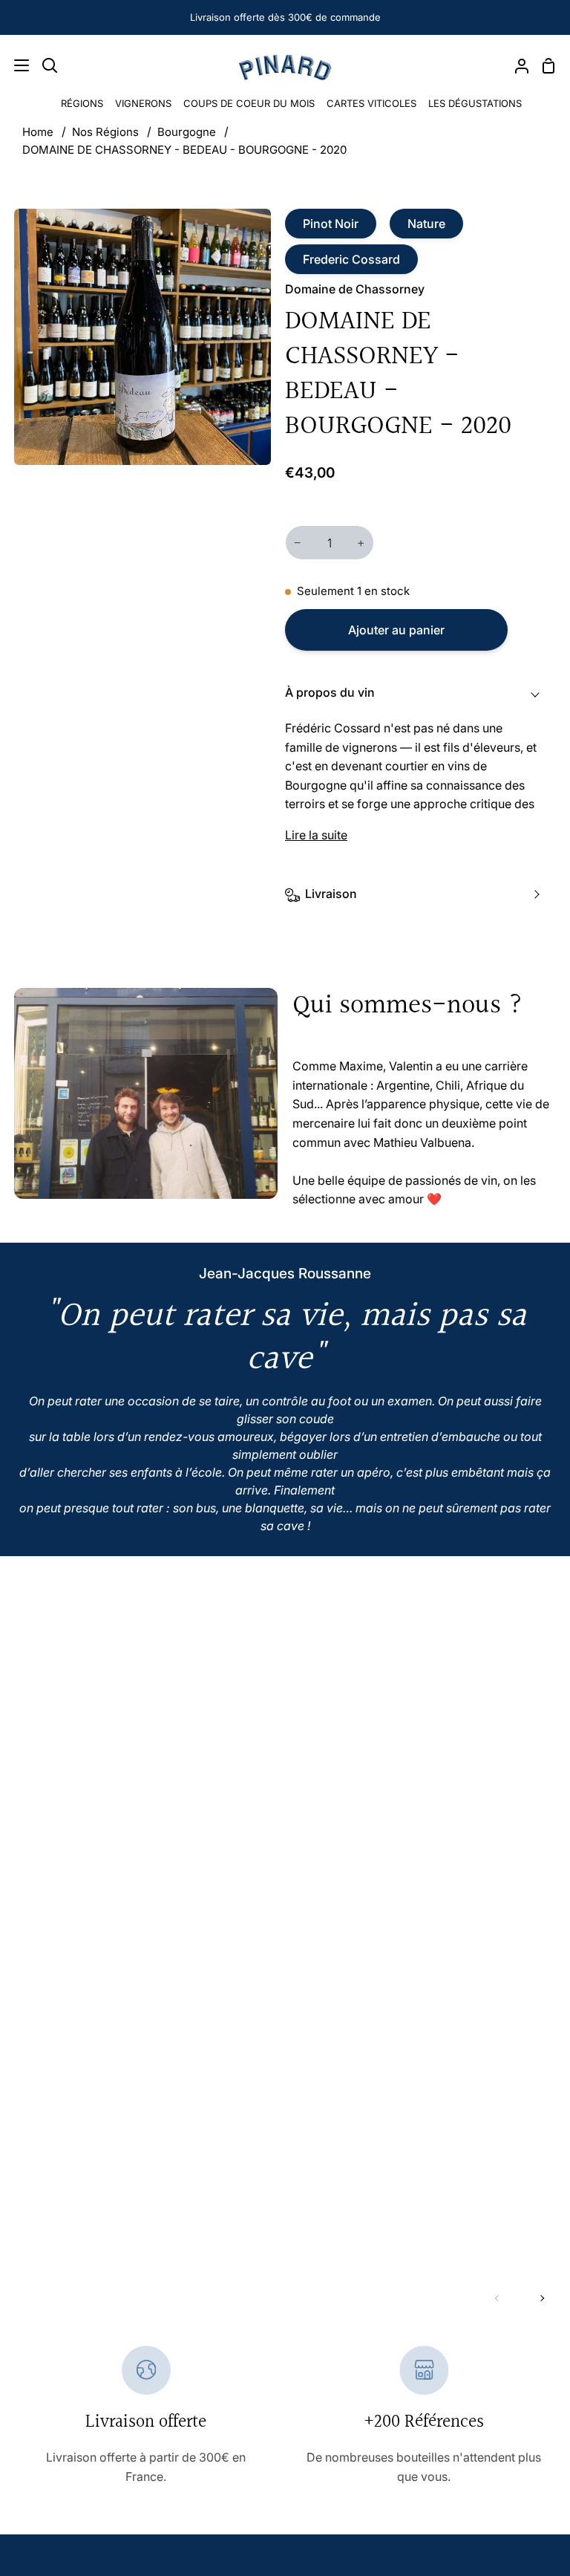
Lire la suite (316, 835)
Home (38, 132)
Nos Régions (105, 132)
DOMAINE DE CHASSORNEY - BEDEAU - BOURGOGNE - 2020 (184, 150)
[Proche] (537, 2411)
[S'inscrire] (510, 2527)
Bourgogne (187, 132)
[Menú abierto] (15, 65)
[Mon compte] (516, 65)
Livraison (331, 894)
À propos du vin (330, 692)
